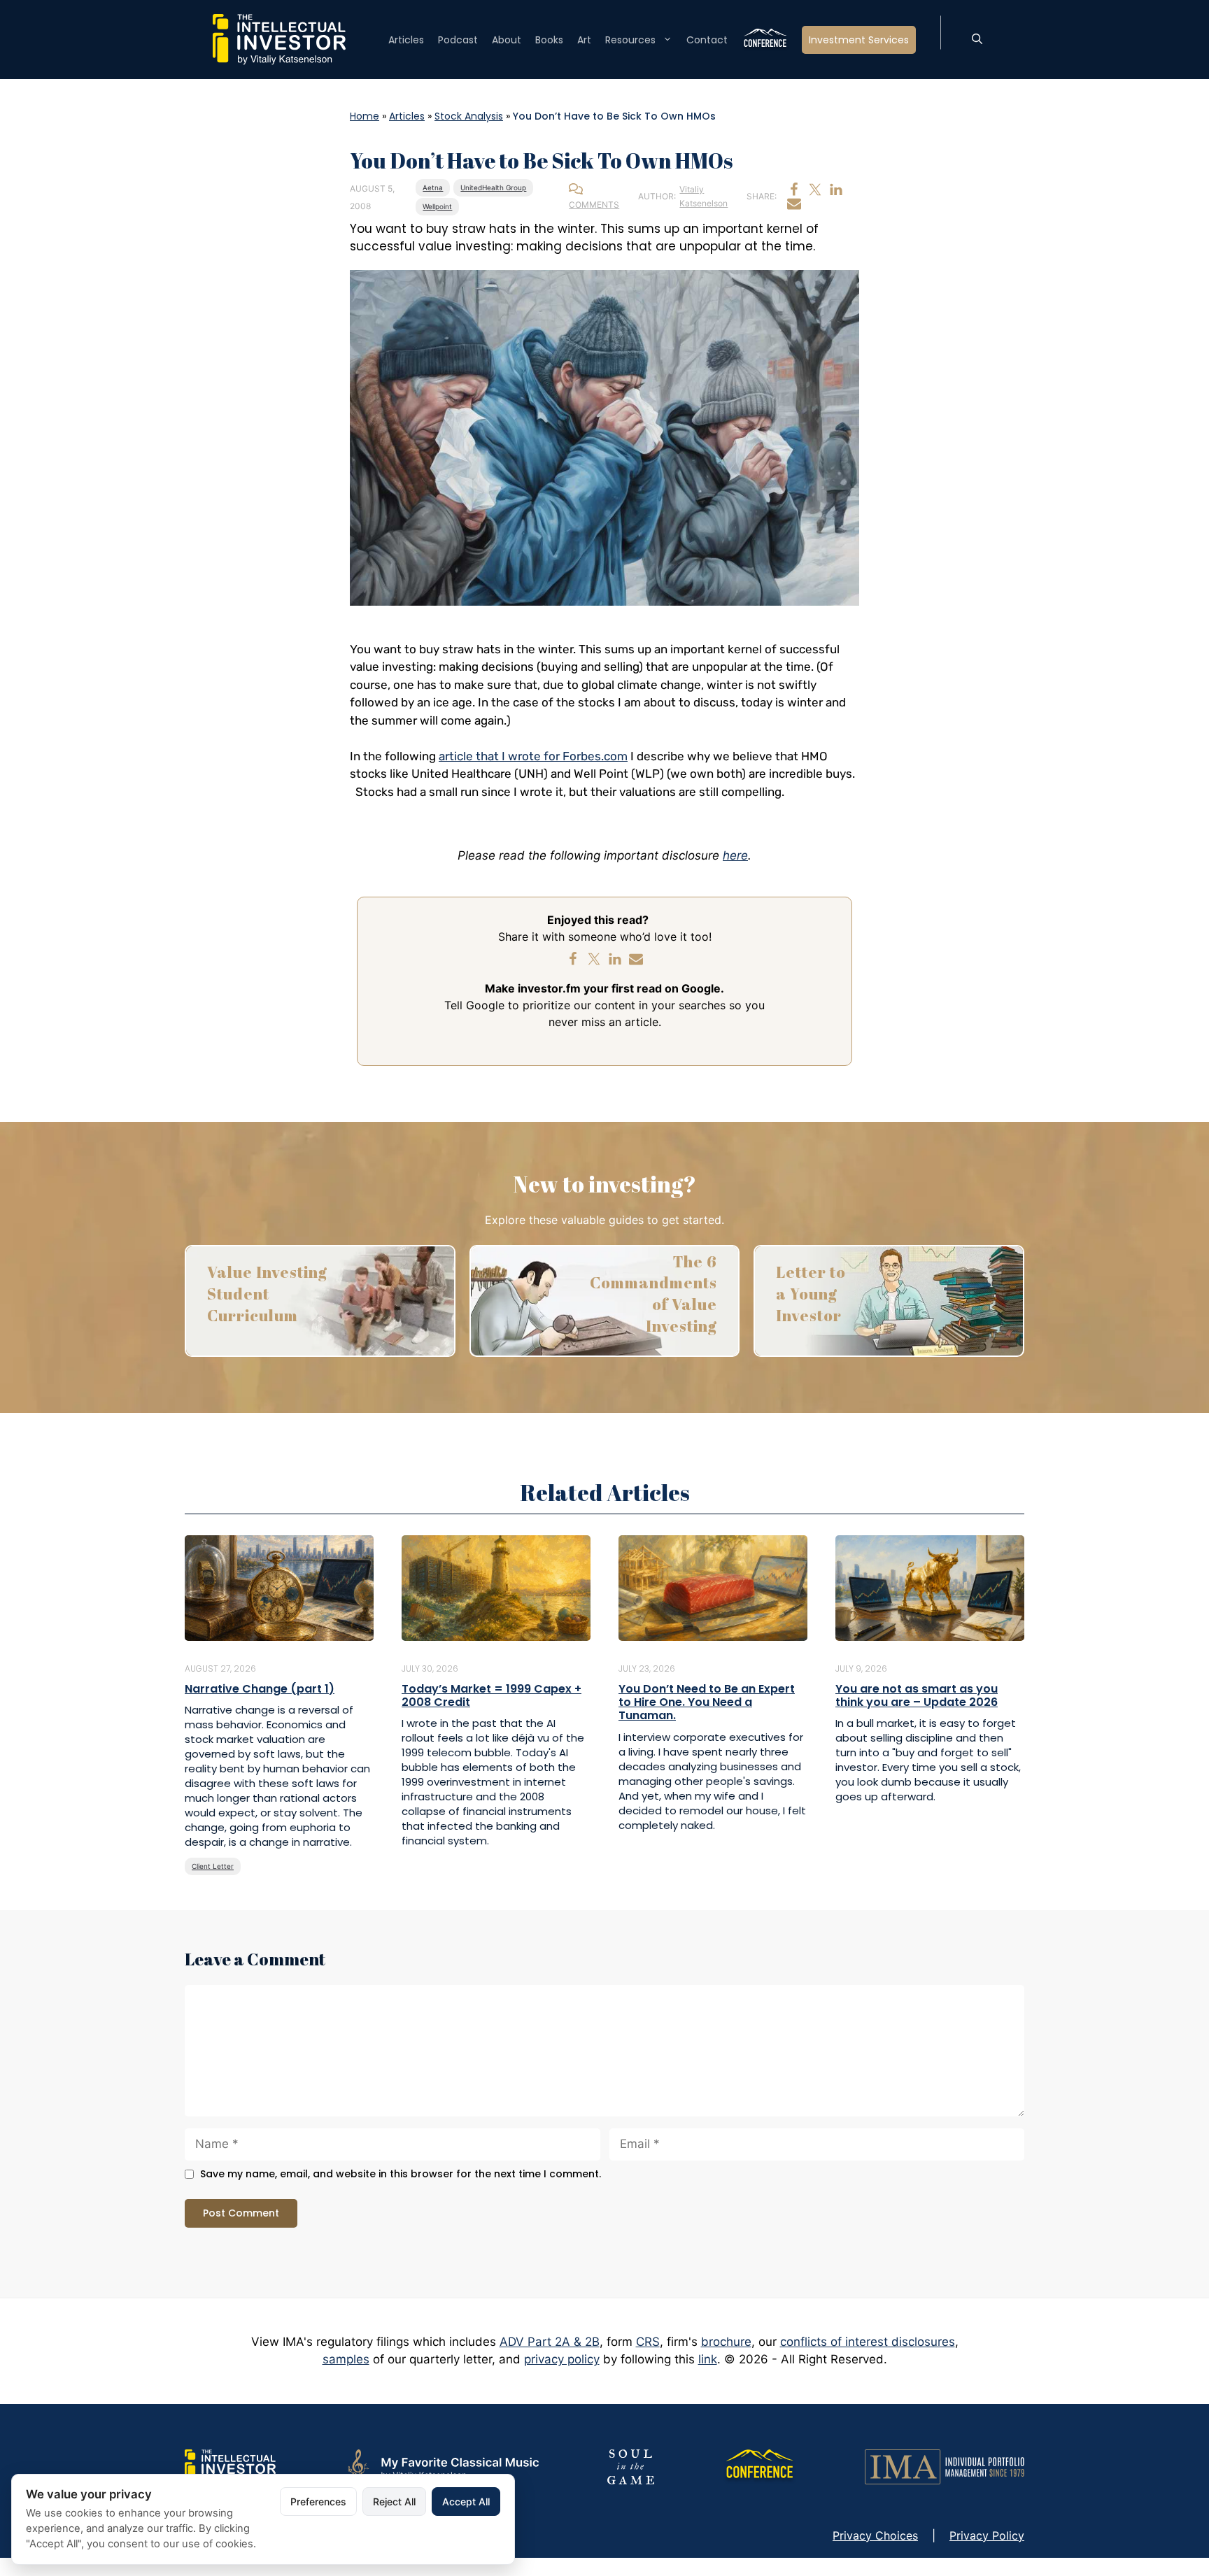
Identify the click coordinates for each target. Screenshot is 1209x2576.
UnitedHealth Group (493, 187)
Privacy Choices (875, 2535)
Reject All (394, 2502)
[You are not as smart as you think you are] (930, 1587)
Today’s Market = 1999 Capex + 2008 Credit (492, 1695)
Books (549, 40)
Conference (765, 40)
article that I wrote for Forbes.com (533, 756)
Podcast (458, 40)
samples (346, 2359)
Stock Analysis (469, 116)
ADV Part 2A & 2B (550, 2342)
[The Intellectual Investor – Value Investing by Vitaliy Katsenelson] (279, 38)
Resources (630, 40)
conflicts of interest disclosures (868, 2342)
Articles (406, 40)
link (708, 2359)
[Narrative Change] (279, 1587)
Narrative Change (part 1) (260, 1689)
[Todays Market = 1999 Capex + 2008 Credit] (496, 1587)
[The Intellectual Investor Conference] (759, 2465)
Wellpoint (437, 206)
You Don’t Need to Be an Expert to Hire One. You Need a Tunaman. (707, 1702)
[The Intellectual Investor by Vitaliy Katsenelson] (230, 2465)
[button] (977, 40)
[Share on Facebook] (794, 190)
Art (584, 40)
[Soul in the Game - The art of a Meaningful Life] (631, 2465)
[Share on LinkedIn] (836, 190)
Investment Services (859, 40)
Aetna (433, 187)
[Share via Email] (794, 204)
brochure (726, 2342)
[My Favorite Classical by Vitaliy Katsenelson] (441, 2465)
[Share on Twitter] (815, 190)
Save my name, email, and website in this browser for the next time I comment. (401, 2174)
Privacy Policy (987, 2535)
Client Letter (213, 1866)
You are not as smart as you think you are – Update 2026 (917, 1695)
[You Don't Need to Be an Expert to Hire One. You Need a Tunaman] (713, 1587)
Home (365, 116)
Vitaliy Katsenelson (704, 196)
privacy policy (562, 2359)
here (735, 855)
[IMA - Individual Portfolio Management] (945, 2465)
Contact (707, 40)
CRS (648, 2342)
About (507, 40)
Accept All (466, 2502)
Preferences (318, 2502)
